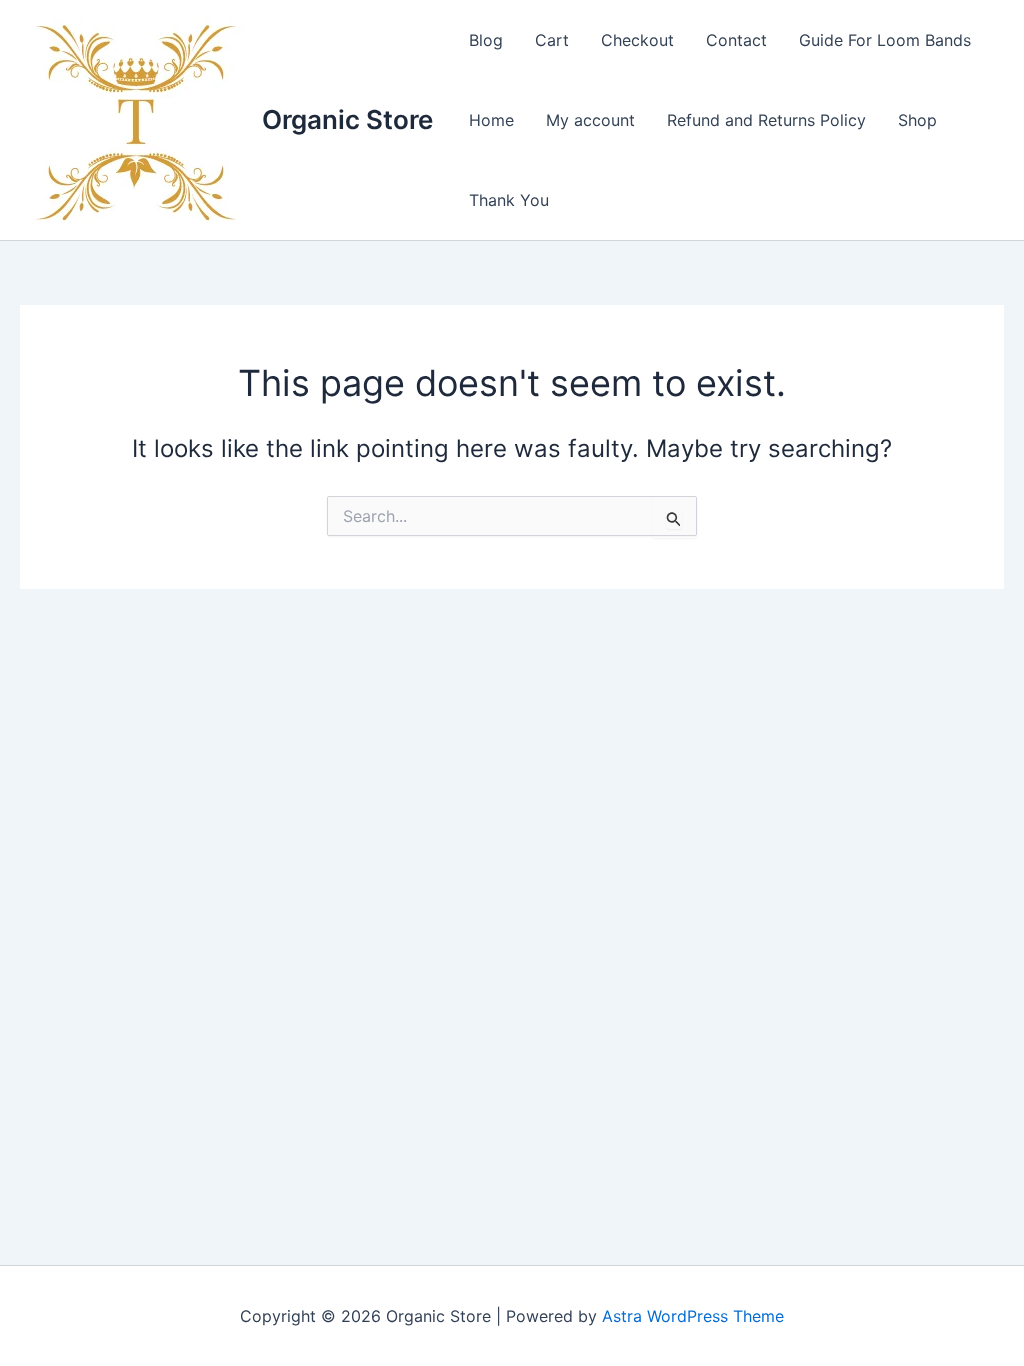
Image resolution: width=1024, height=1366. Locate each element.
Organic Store (347, 119)
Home (491, 120)
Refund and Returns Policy (766, 120)
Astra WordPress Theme (693, 1316)
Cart (552, 40)
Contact (736, 40)
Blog (486, 40)
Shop (917, 120)
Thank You (509, 200)
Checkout (637, 40)
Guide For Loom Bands (885, 40)
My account (590, 120)
